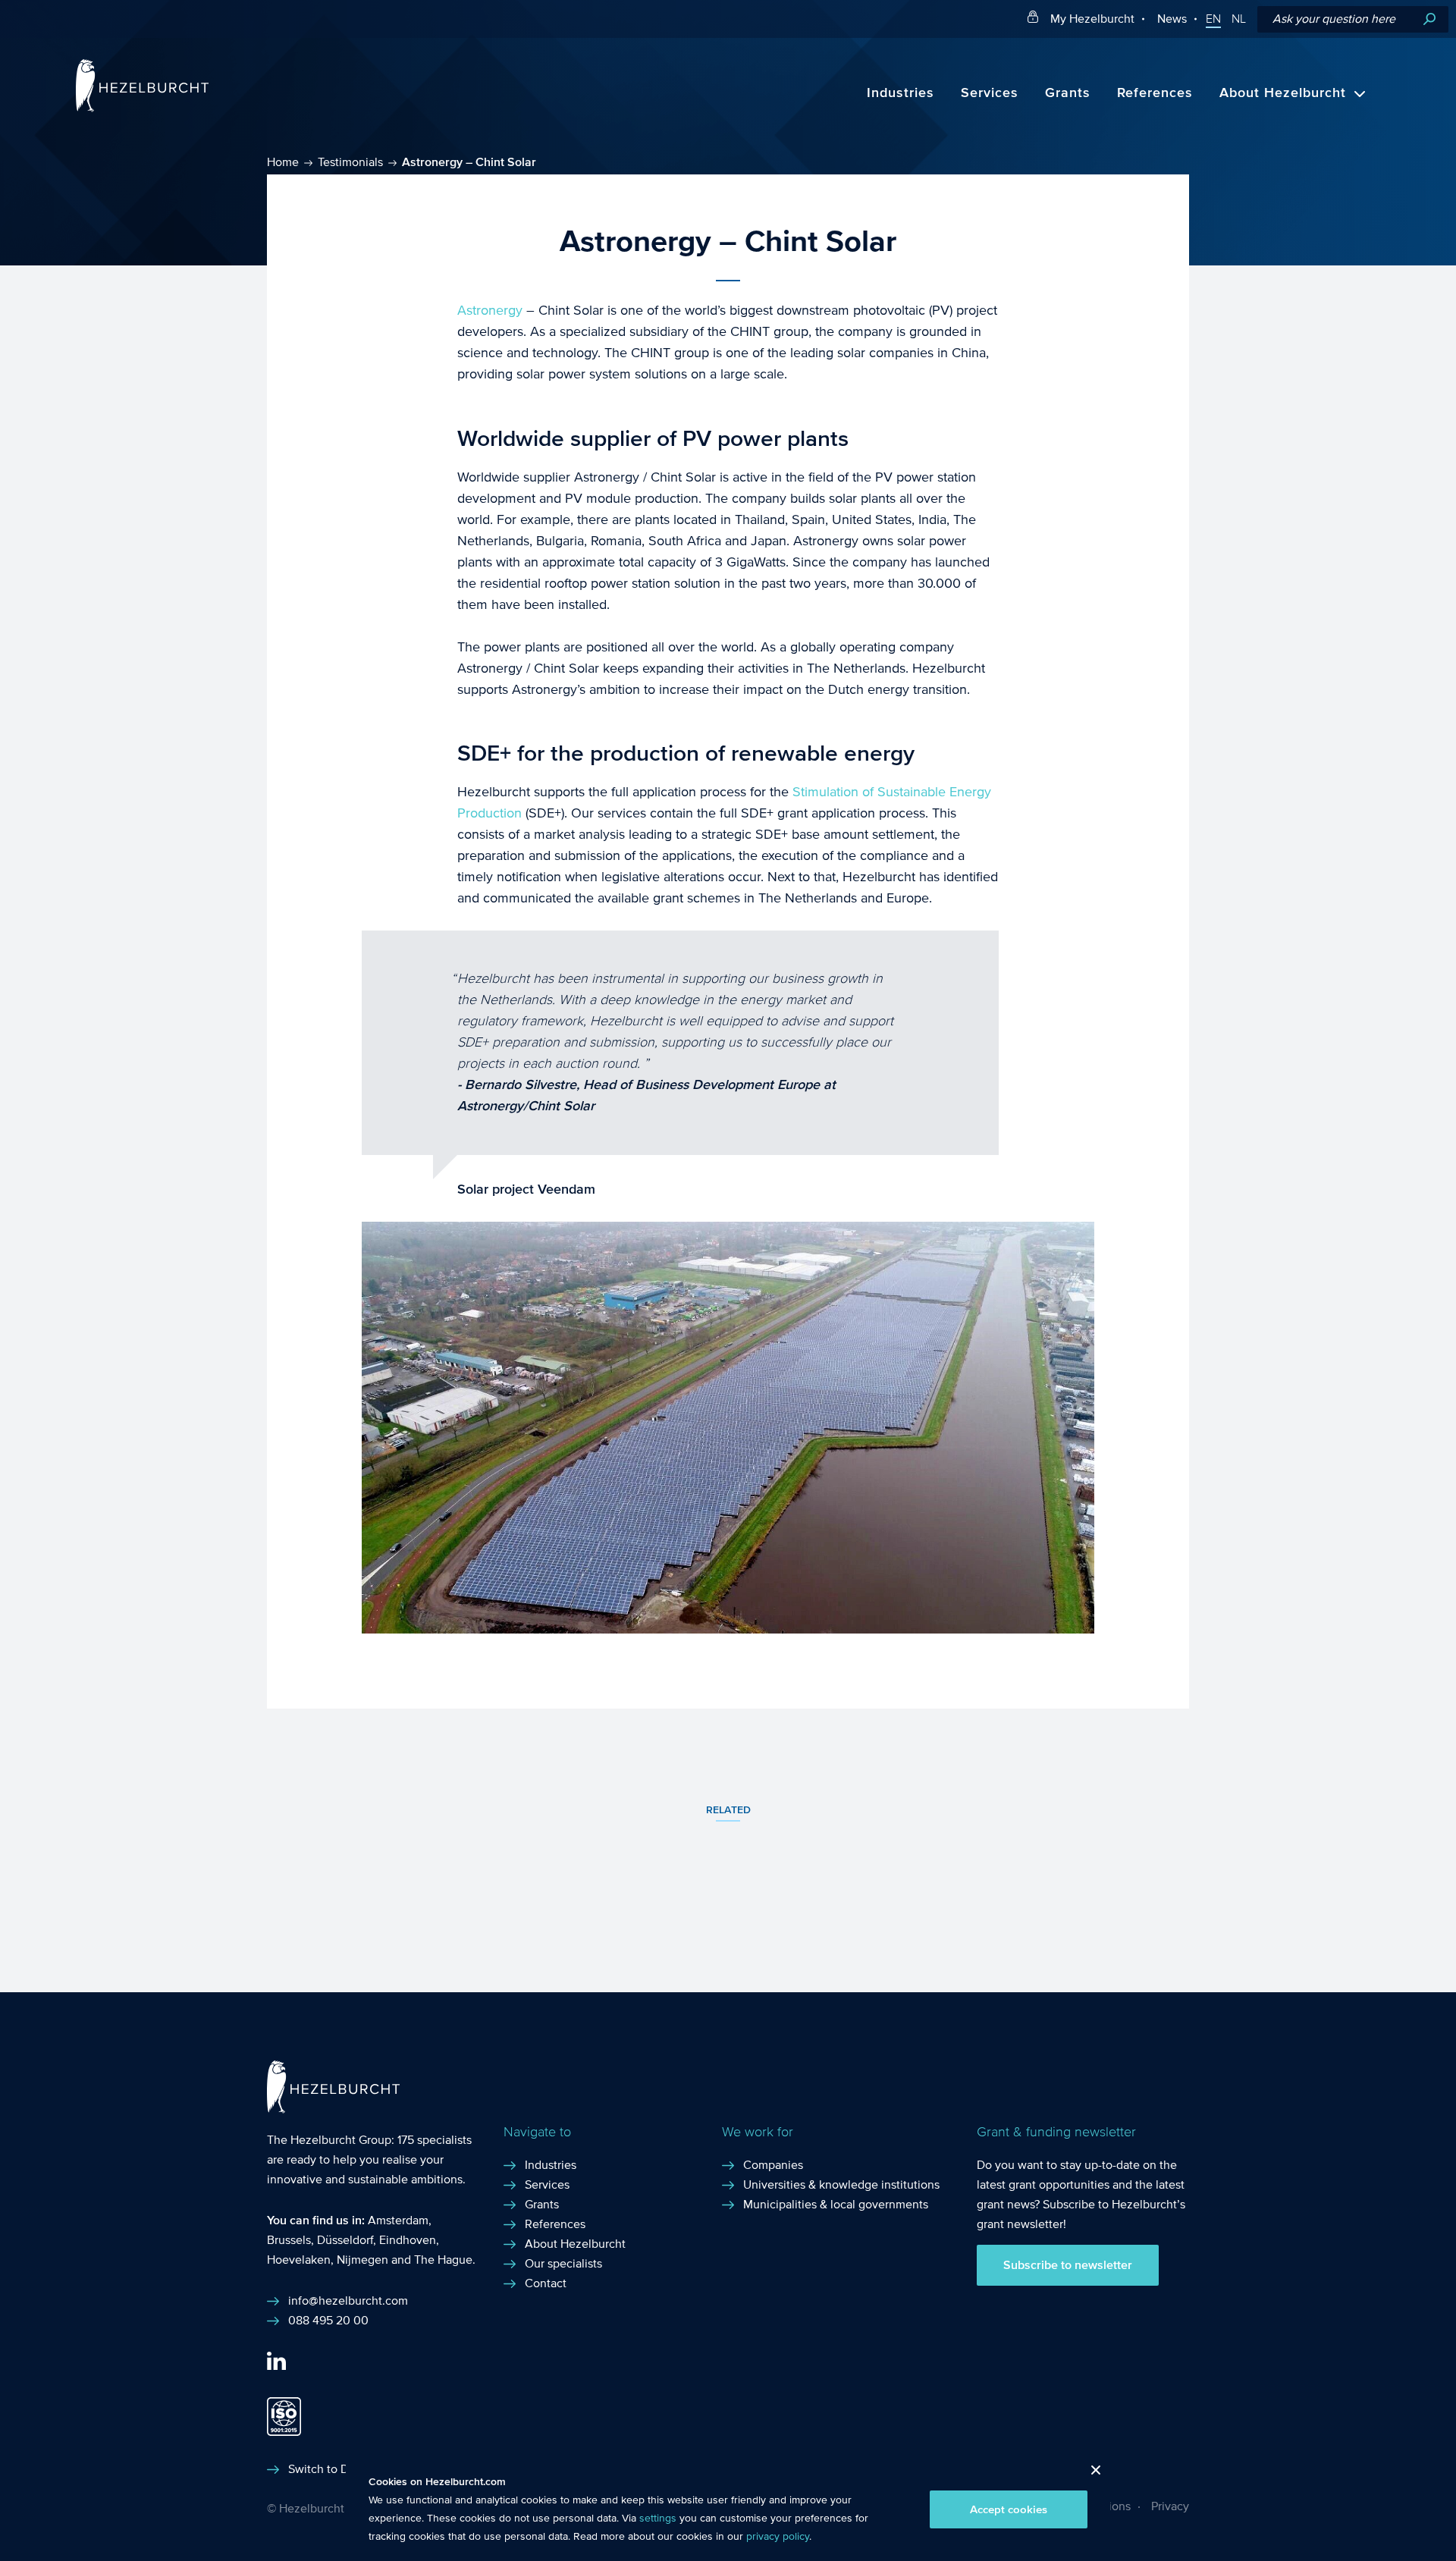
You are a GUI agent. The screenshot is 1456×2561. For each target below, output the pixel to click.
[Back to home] (142, 108)
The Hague (443, 2260)
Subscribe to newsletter (1068, 2265)
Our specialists (563, 2263)
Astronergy (490, 311)
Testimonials (350, 162)
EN (1213, 19)
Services (990, 93)
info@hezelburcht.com (348, 2301)
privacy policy (778, 2537)
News (1172, 19)
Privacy (1170, 2506)
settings (658, 2519)
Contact (546, 2283)
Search (1429, 19)
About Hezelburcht (1283, 93)
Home (283, 162)
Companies (773, 2165)
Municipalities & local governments (836, 2204)
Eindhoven (408, 2240)
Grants (1068, 93)
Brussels (289, 2240)
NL (1239, 19)
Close (1090, 2474)
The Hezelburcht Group (329, 2140)
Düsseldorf (345, 2240)
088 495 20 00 (328, 2320)
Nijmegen (362, 2260)
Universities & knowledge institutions (841, 2184)
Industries (901, 93)
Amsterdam (398, 2220)
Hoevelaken (299, 2260)
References (1155, 93)
